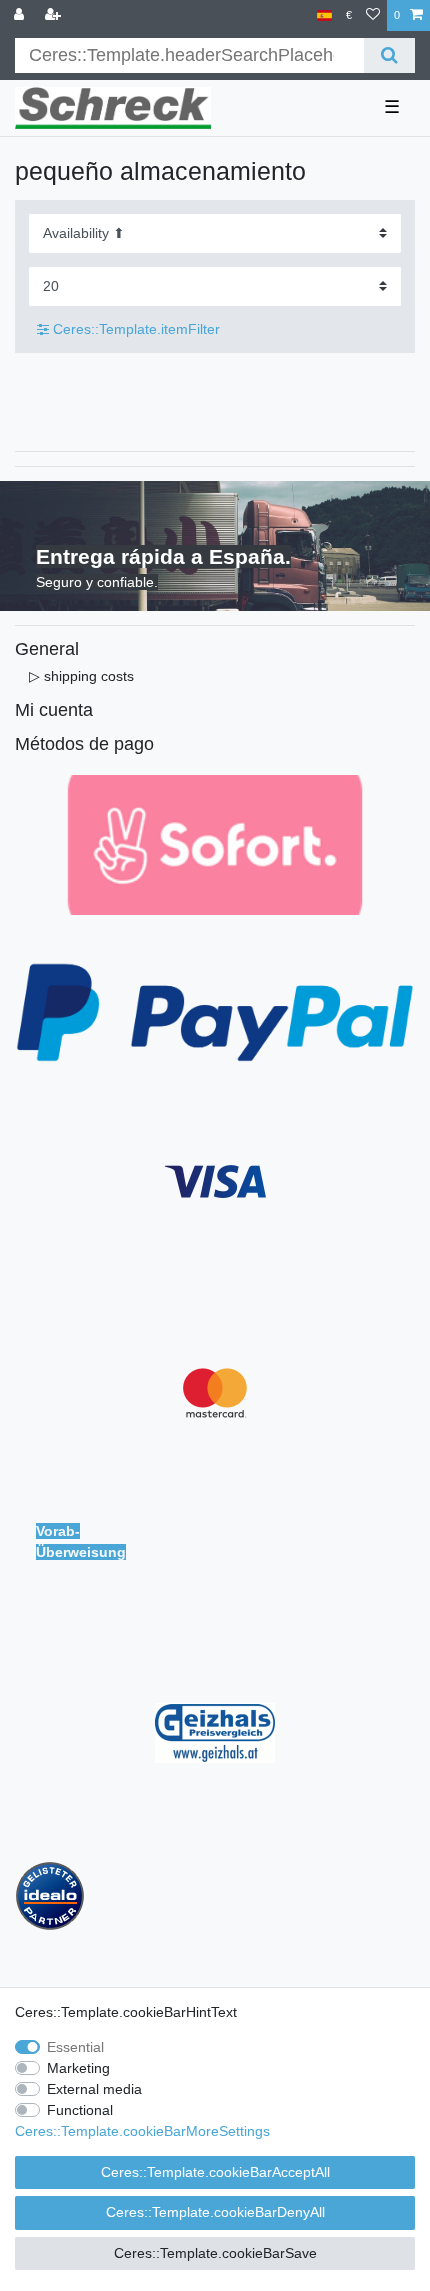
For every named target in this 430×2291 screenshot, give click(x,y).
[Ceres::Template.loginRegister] (55, 15)
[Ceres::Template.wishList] (373, 15)
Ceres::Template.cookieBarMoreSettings (142, 2131)
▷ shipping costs (81, 676)
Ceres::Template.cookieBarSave (215, 2253)
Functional (80, 2110)
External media (94, 2089)
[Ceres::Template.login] (21, 15)
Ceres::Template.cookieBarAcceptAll (215, 2172)
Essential (75, 2047)
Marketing (78, 2068)
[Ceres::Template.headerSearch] (389, 55)
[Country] (324, 15)
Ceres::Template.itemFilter (134, 329)
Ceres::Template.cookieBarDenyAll (215, 2212)
